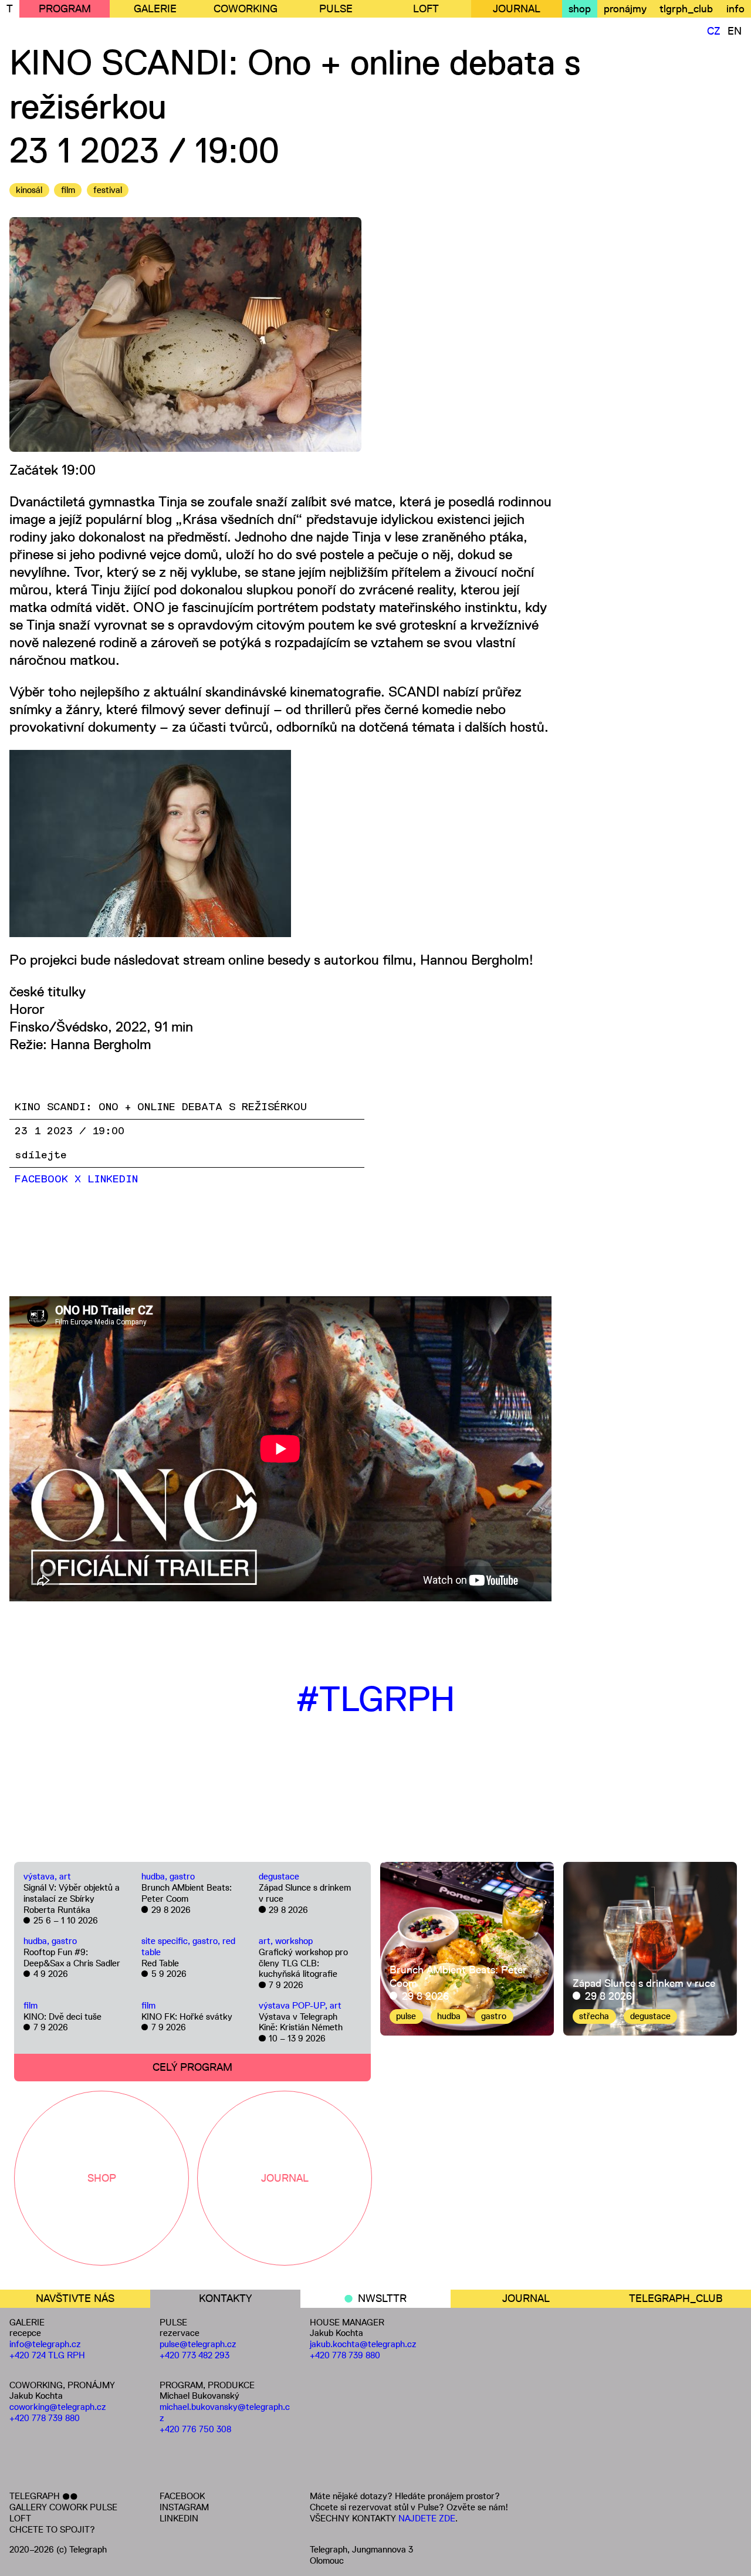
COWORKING (246, 9)
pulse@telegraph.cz (198, 2344)
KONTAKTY (225, 2298)
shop (580, 9)
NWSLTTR (382, 2298)
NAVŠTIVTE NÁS (75, 2298)
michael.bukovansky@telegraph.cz (225, 2412)
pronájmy (625, 9)
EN (735, 31)
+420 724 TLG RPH (47, 2355)
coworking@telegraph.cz (58, 2407)
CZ (714, 31)
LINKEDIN (179, 2518)
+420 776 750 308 (195, 2429)
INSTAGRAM (184, 2507)
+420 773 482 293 (194, 2355)
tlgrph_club (686, 9)
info (735, 9)
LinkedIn (113, 1179)
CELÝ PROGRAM (192, 2067)
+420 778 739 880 (45, 2418)
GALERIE (155, 9)
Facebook (41, 1179)
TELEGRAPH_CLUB (676, 2298)
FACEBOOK (182, 2496)
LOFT (426, 9)
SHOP (102, 2178)
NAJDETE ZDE (427, 2518)
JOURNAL (517, 9)
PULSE (336, 9)
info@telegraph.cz (45, 2344)
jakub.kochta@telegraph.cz (363, 2344)
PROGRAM (65, 9)
